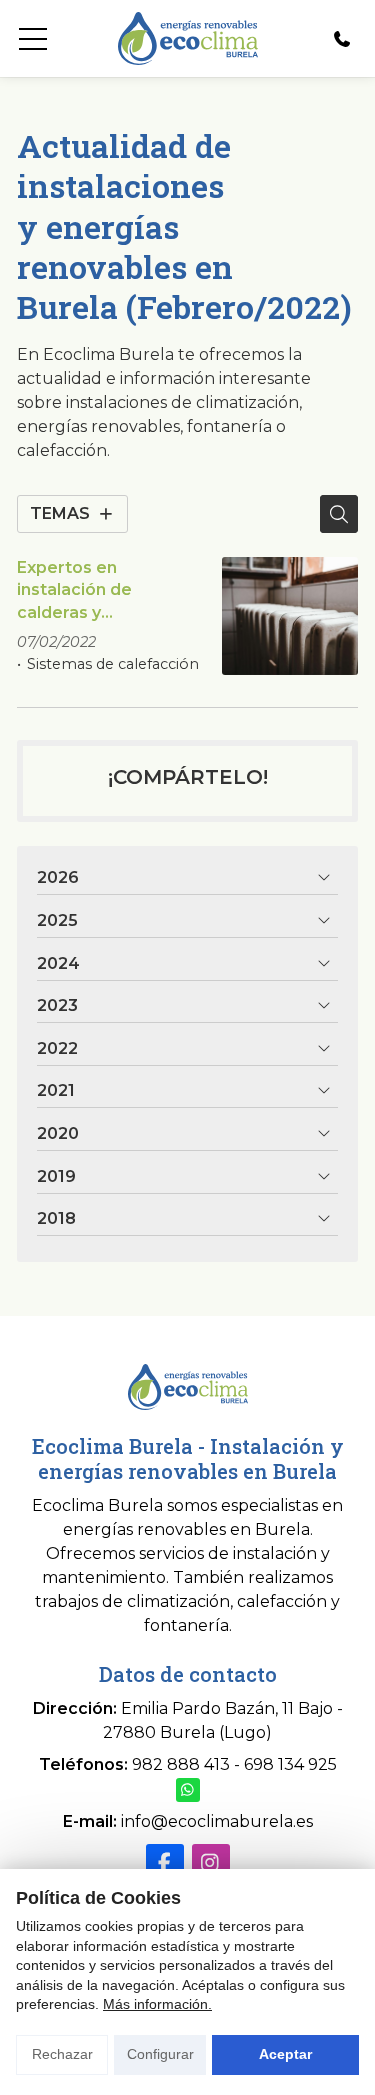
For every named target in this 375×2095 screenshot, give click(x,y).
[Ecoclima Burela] (187, 38)
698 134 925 (290, 1764)
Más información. (157, 2004)
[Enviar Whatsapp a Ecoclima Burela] (188, 1790)
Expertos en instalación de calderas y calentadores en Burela (85, 591)
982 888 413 (181, 1764)
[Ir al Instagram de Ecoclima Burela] (211, 1863)
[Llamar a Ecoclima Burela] (342, 39)
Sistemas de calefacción (113, 664)
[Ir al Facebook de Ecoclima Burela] (165, 1863)
